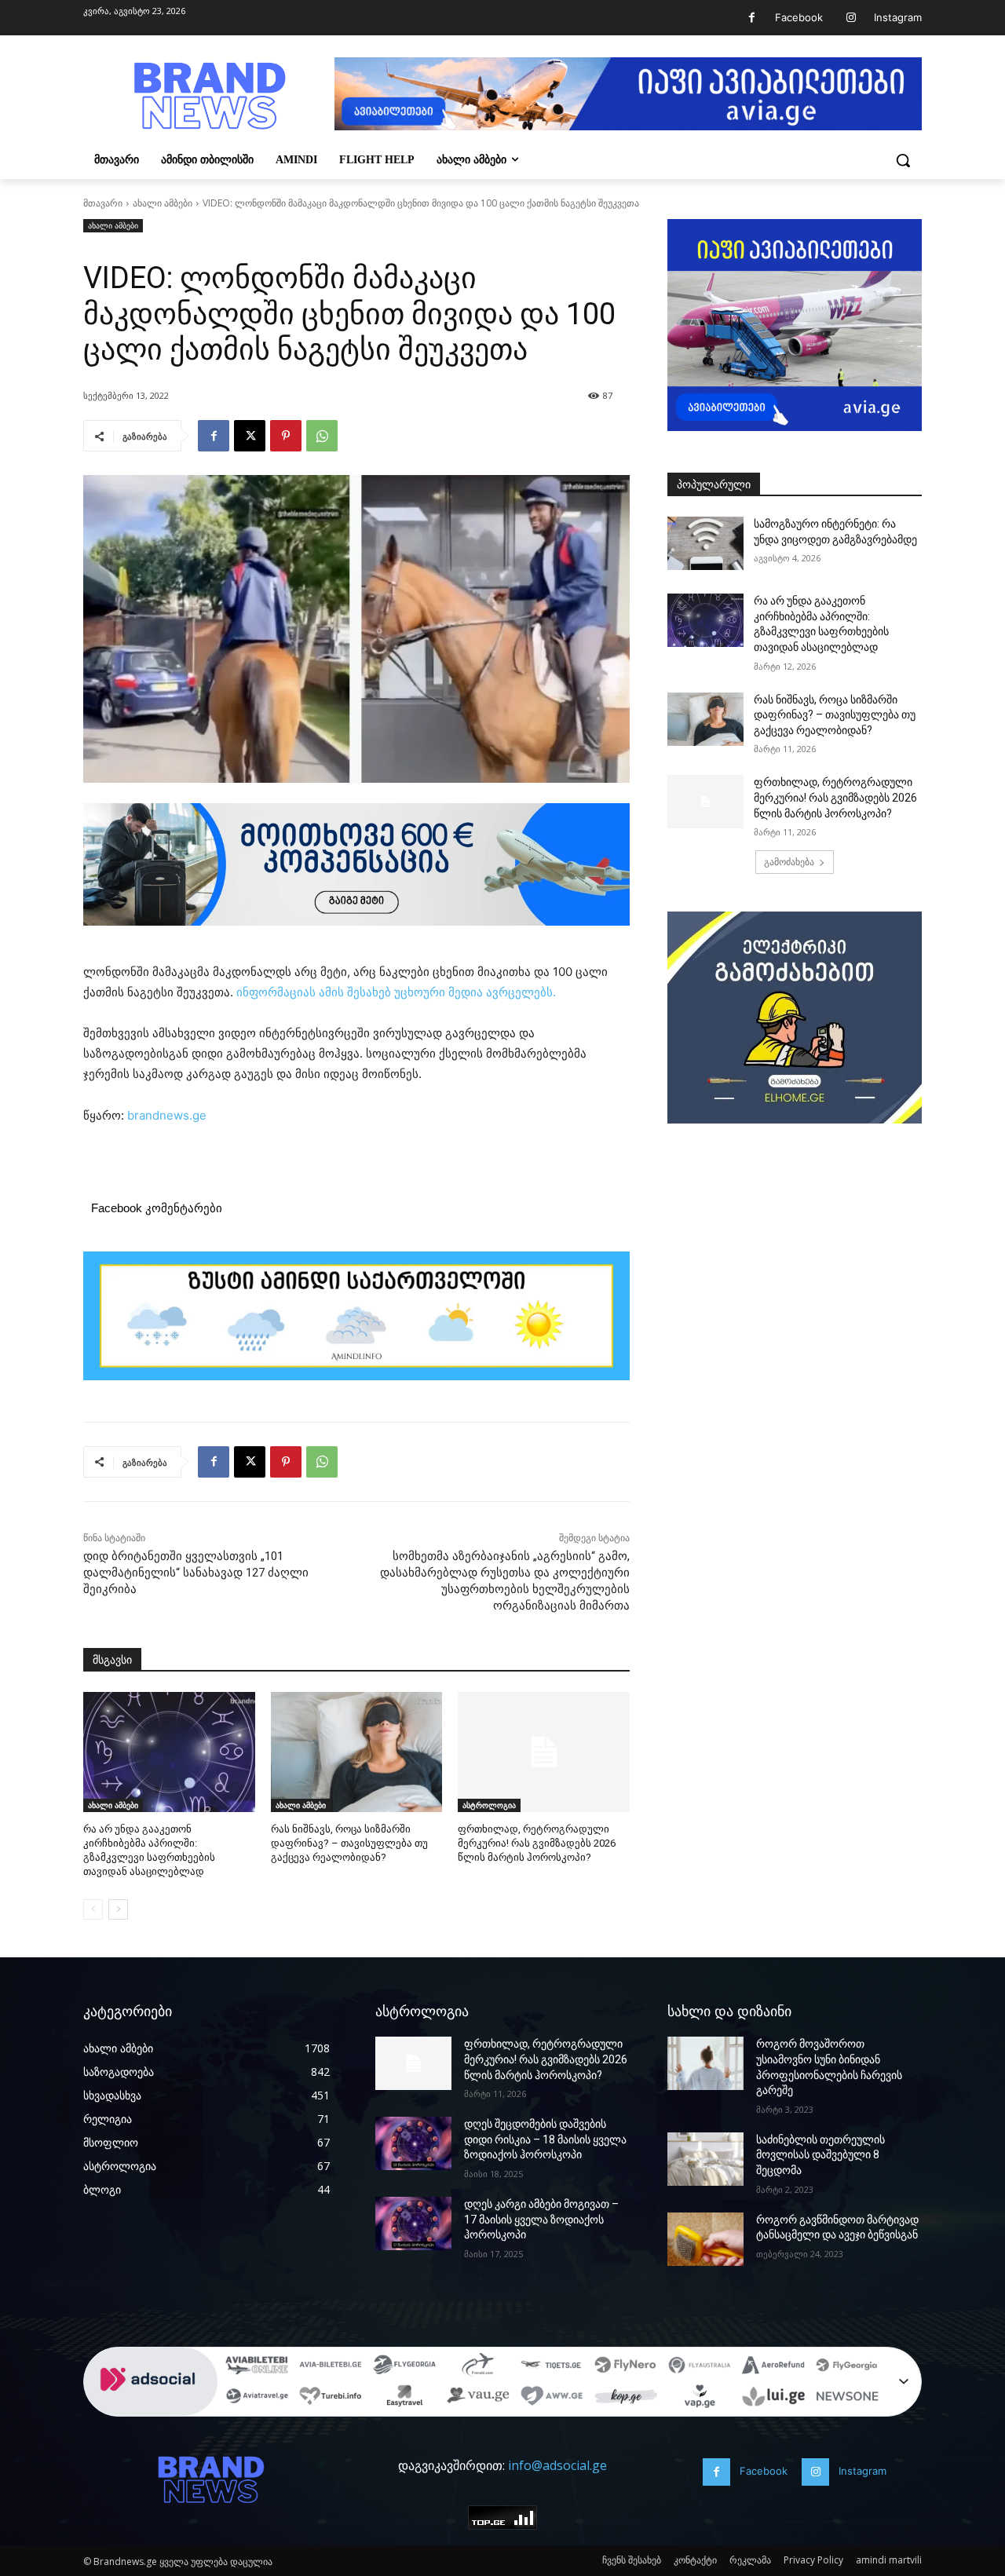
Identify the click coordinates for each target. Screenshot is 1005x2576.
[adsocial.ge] (151, 2408)
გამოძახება (789, 862)
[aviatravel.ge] (257, 2399)
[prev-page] (93, 1909)
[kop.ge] (626, 2399)
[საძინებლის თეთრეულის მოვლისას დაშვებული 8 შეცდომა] (705, 2159)
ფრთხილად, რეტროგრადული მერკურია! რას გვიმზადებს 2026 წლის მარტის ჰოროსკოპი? (537, 1843)
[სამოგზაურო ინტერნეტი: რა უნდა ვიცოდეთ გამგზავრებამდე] (705, 543)
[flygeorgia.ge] (404, 2367)
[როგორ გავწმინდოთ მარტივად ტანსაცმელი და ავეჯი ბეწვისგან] (705, 2239)
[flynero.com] (626, 2367)
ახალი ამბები (163, 203)
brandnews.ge (167, 1115)
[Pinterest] (286, 436)
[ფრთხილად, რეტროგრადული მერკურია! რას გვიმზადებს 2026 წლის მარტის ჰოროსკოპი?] (544, 1752)
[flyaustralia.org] (700, 2367)
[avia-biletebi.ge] (331, 2367)
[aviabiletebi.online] (257, 2367)
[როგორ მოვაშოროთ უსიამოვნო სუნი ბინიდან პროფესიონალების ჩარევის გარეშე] (705, 2063)
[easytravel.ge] (404, 2399)
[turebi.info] (331, 2399)
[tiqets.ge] (552, 2367)
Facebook (799, 17)
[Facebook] (752, 18)
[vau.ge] (478, 2399)
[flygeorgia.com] (847, 2367)
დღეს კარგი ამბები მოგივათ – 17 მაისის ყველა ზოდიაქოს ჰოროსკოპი (541, 2219)
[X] (250, 436)
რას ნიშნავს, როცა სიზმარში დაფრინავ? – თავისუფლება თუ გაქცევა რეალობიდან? (349, 1843)
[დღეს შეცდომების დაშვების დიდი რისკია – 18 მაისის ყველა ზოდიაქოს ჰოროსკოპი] (413, 2143)
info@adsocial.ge (557, 2465)
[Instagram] (851, 18)
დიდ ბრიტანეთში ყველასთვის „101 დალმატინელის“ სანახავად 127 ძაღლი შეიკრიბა (196, 1573)
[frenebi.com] (478, 2367)
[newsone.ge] (847, 2399)
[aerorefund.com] (773, 2367)
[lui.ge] (773, 2399)
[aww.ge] (552, 2399)
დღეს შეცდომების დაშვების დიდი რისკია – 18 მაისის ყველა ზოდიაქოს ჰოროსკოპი (545, 2139)
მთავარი (103, 203)
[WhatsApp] (322, 436)
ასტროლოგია (489, 1805)
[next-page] (118, 1909)
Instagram (898, 17)
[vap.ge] (700, 2399)
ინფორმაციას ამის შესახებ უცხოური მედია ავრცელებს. (398, 992)
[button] (903, 160)
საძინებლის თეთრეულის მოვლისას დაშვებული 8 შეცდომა (820, 2155)
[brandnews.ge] (209, 96)
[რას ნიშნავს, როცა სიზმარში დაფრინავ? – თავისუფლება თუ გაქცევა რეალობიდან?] (357, 1752)
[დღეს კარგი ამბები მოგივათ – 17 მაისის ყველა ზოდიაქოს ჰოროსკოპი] (413, 2223)
